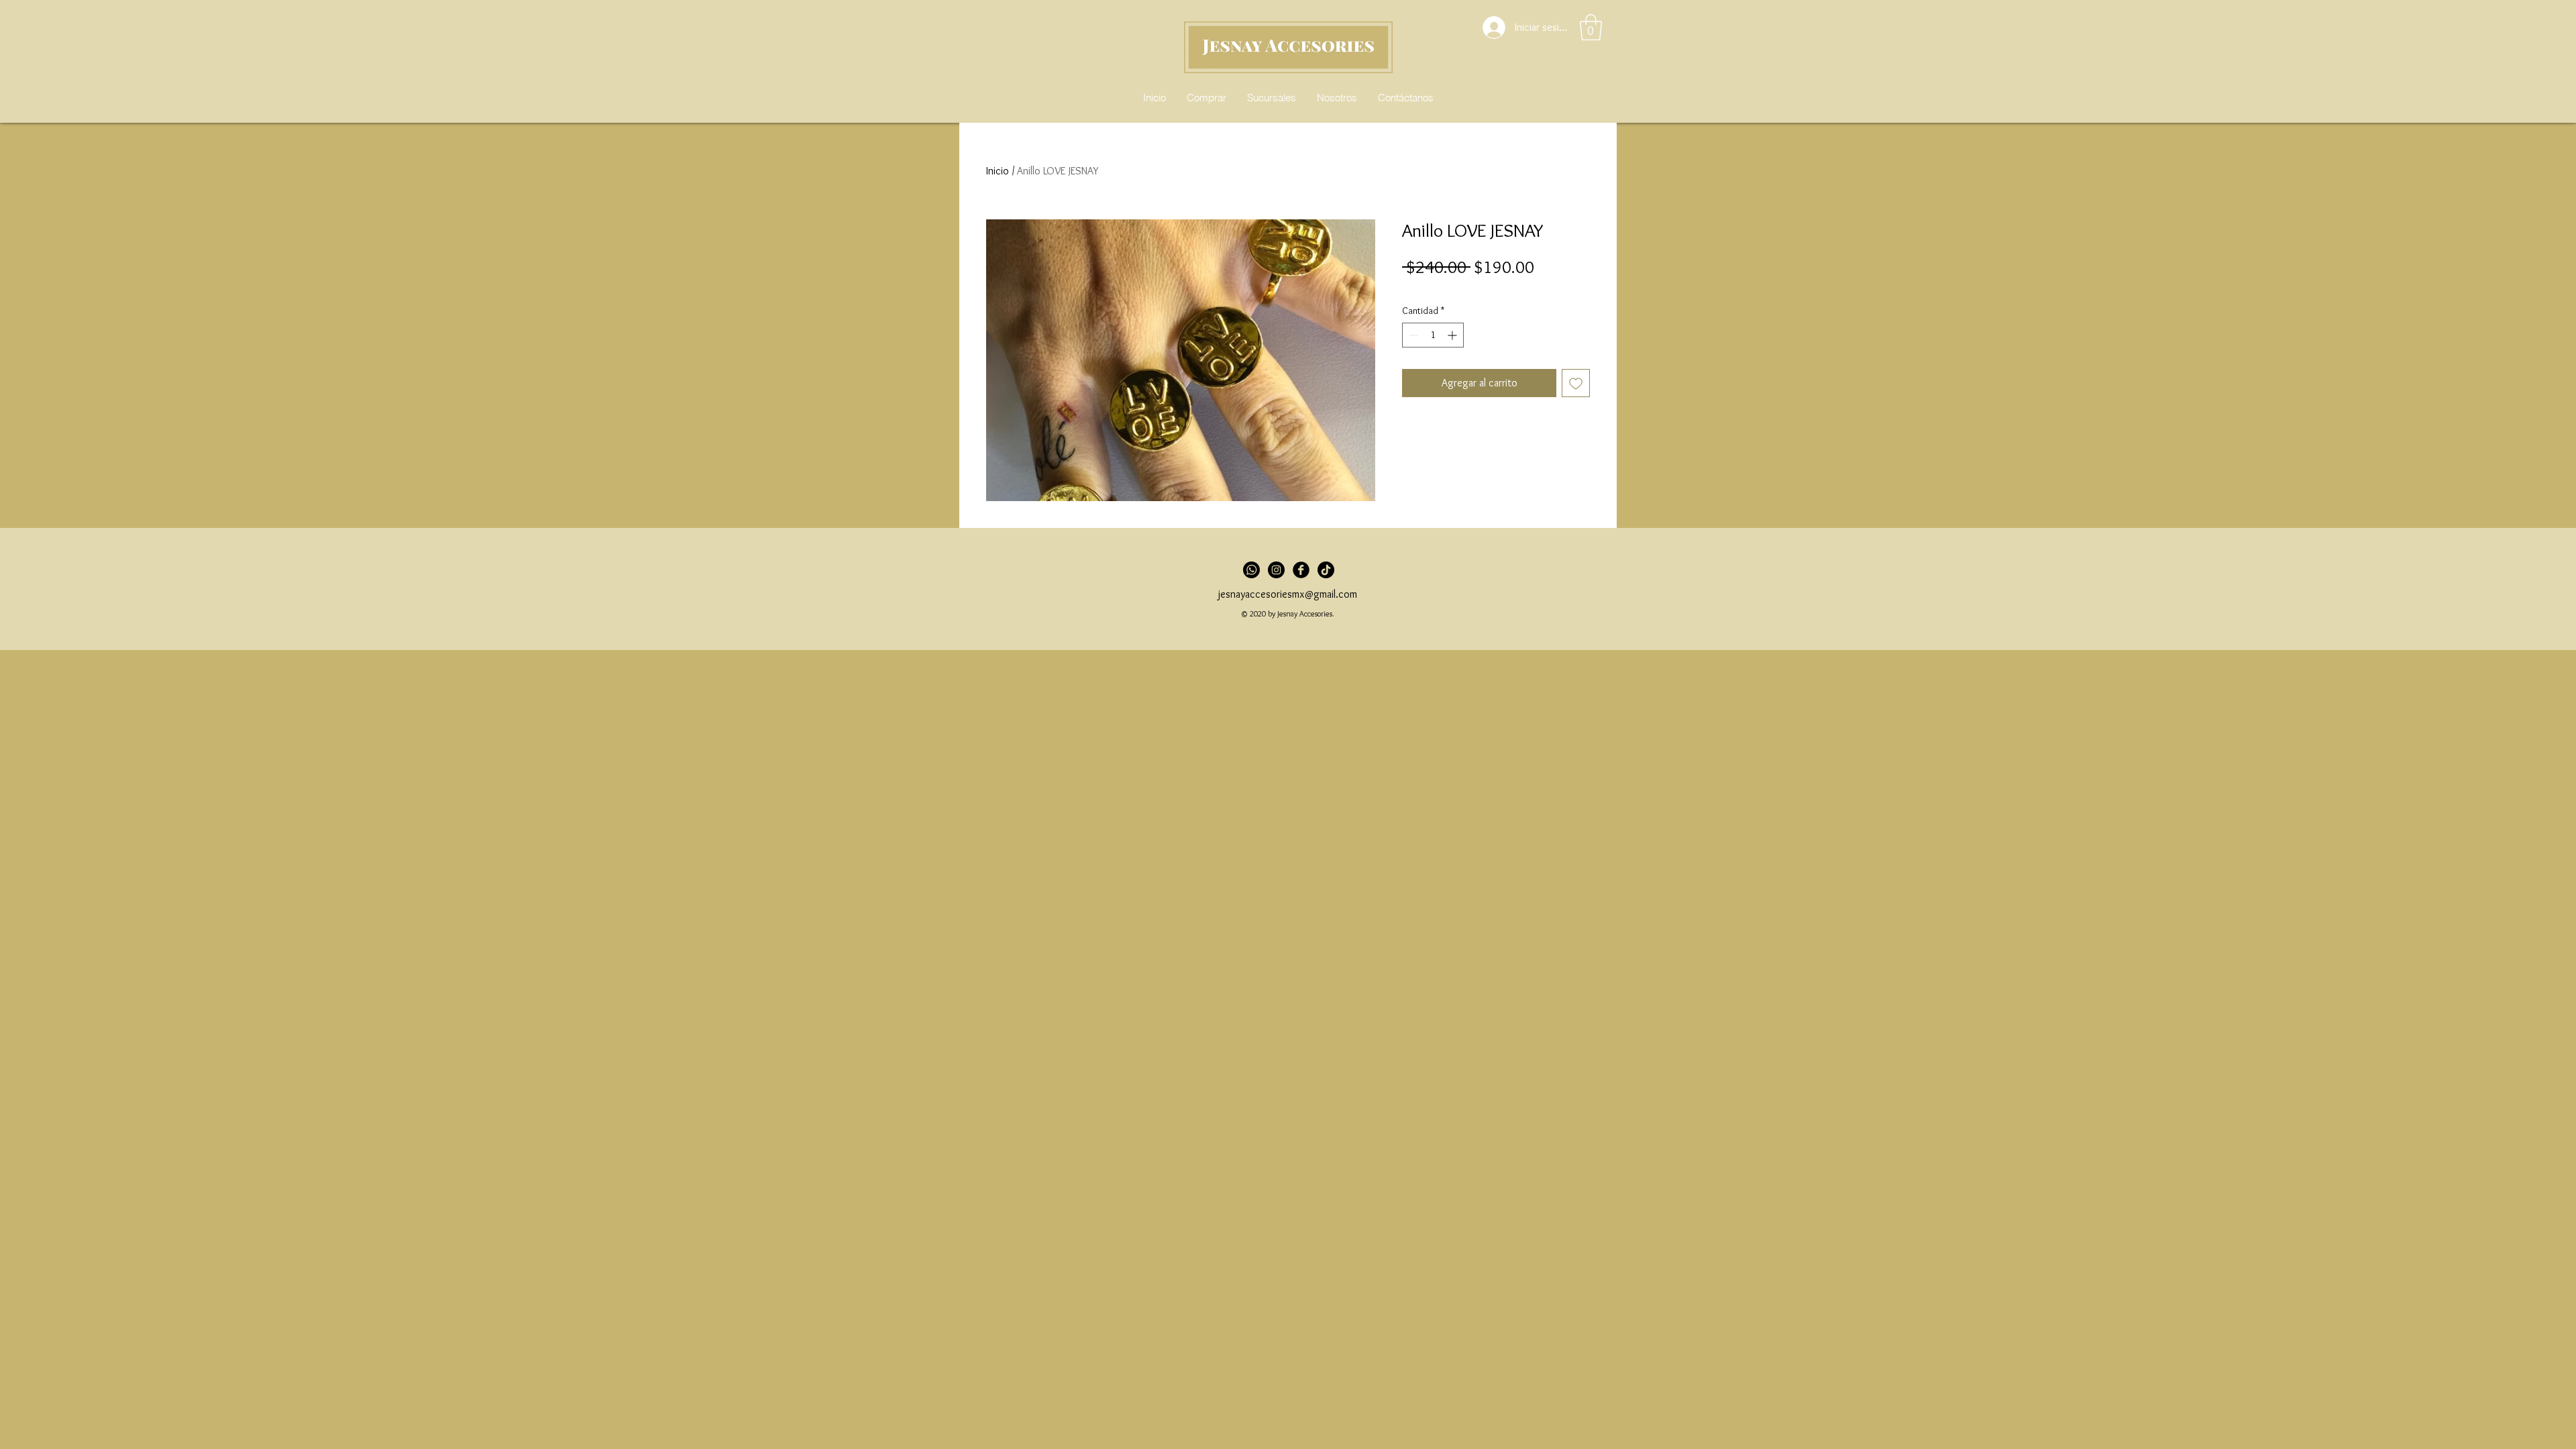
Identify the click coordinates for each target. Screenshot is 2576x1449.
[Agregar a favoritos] (1576, 383)
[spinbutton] (1433, 335)
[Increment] (1453, 335)
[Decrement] (1412, 335)
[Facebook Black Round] (1301, 570)
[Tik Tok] (1326, 570)
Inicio (998, 171)
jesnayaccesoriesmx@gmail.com (1288, 594)
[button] (1591, 27)
